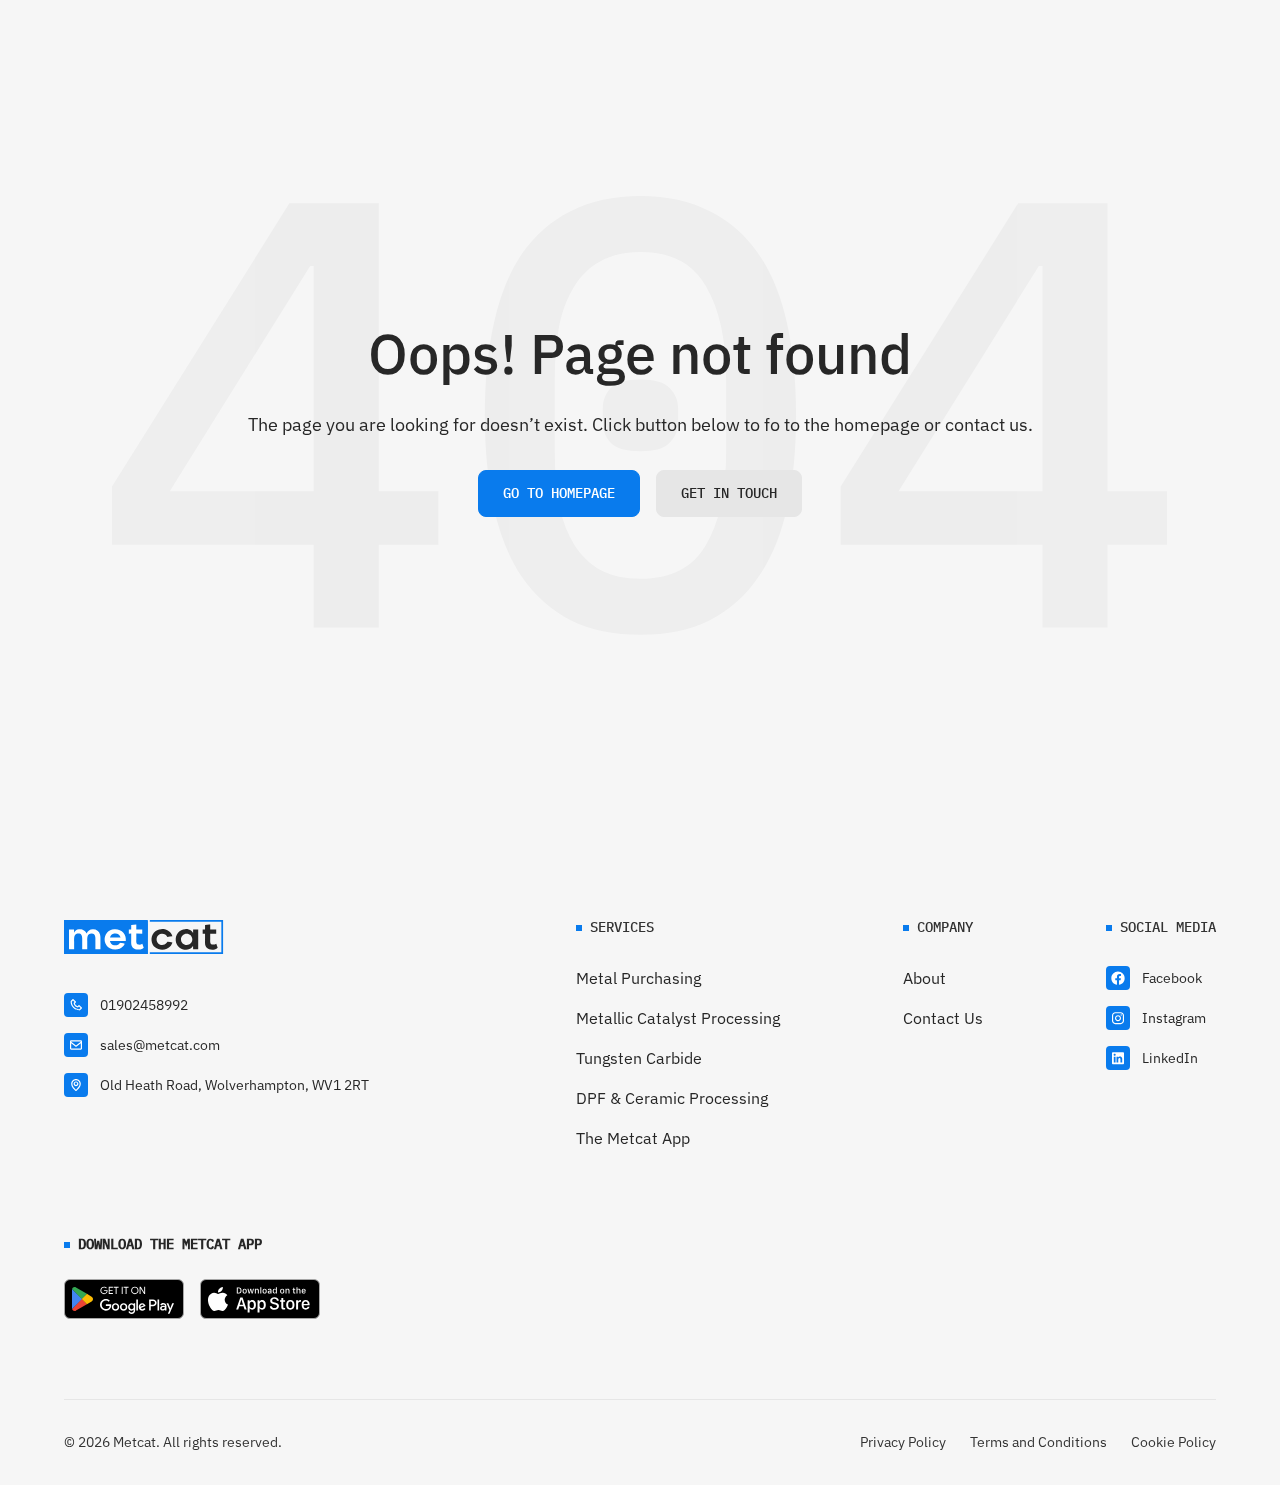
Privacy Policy (903, 1442)
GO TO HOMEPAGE (559, 493)
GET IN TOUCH (729, 493)
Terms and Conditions (1038, 1442)
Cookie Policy (1173, 1442)
